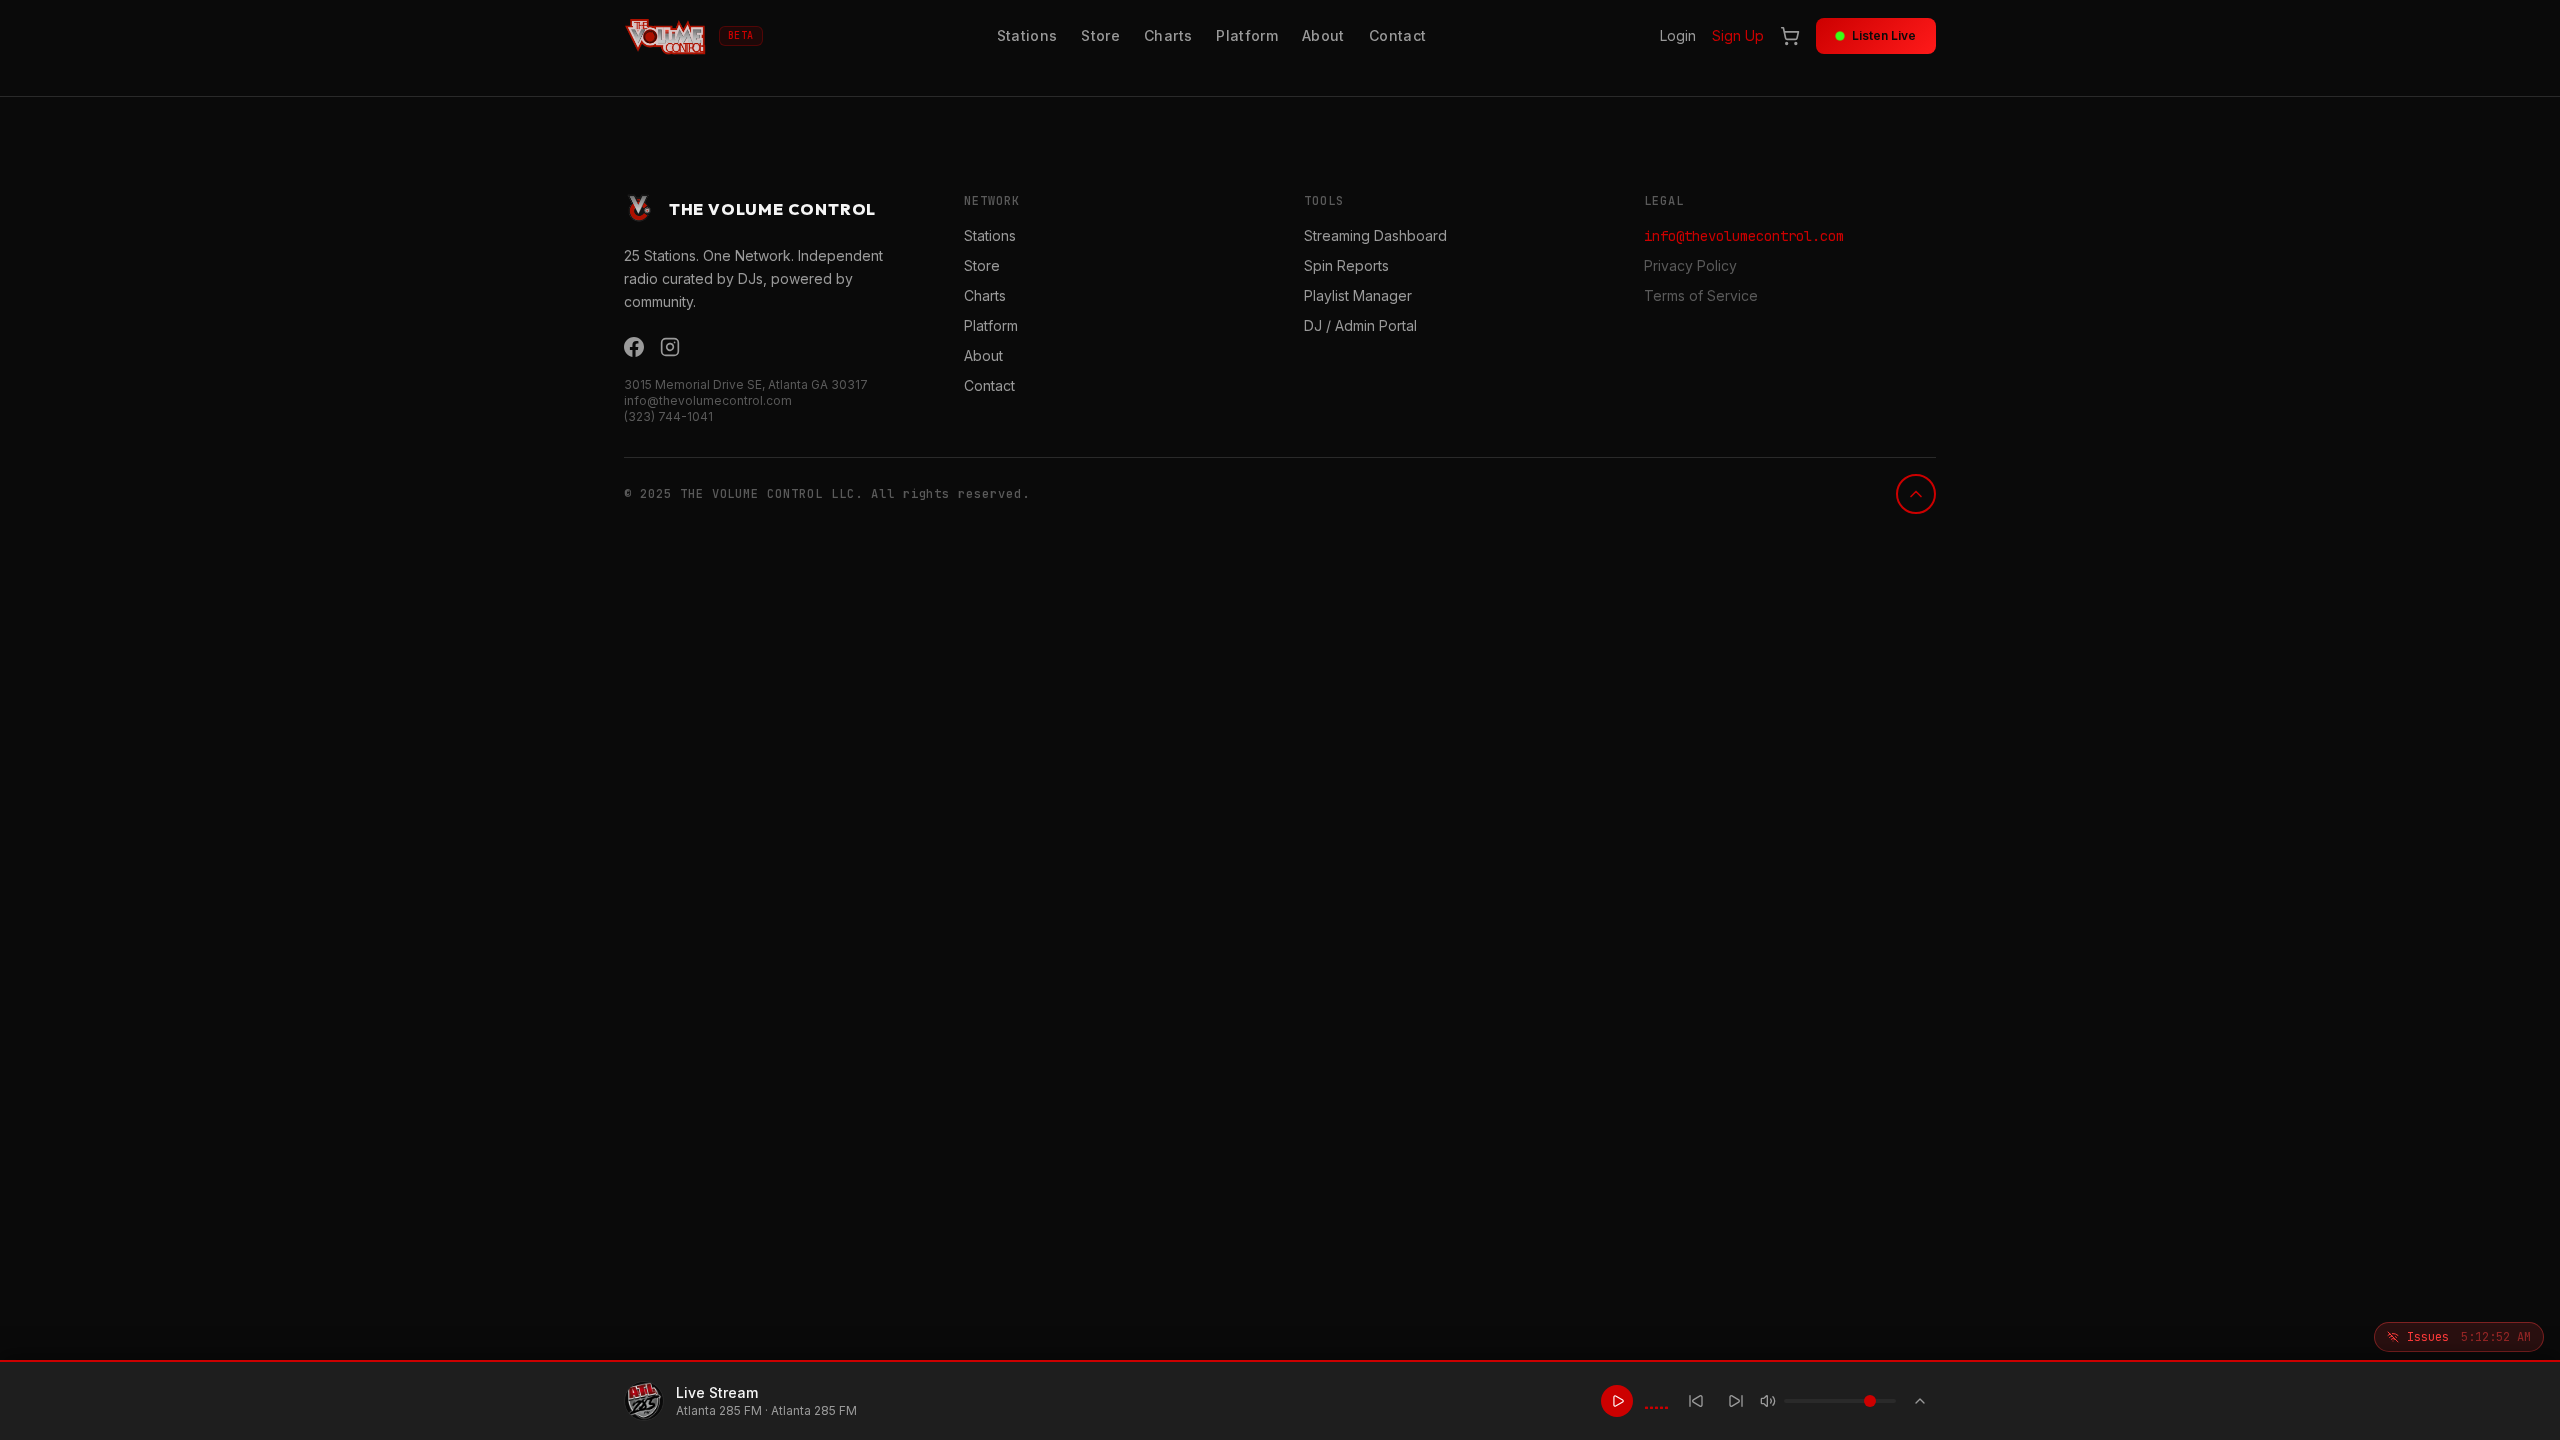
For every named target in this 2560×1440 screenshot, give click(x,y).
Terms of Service (1701, 295)
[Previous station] (1696, 1401)
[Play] (1617, 1401)
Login (1678, 35)
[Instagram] (670, 347)
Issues (2469, 1337)
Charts (1168, 35)
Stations (1027, 35)
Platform (1247, 35)
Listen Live (1884, 35)
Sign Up (1738, 35)
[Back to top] (1916, 494)
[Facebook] (634, 347)
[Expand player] (1920, 1401)
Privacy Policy (1690, 265)
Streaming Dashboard (1375, 235)
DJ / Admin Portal (1360, 325)
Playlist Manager (1358, 295)
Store (1100, 35)
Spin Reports (1346, 265)
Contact (1397, 35)
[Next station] (1736, 1401)
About (1323, 35)
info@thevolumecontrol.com (1744, 236)
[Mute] (1768, 1401)
